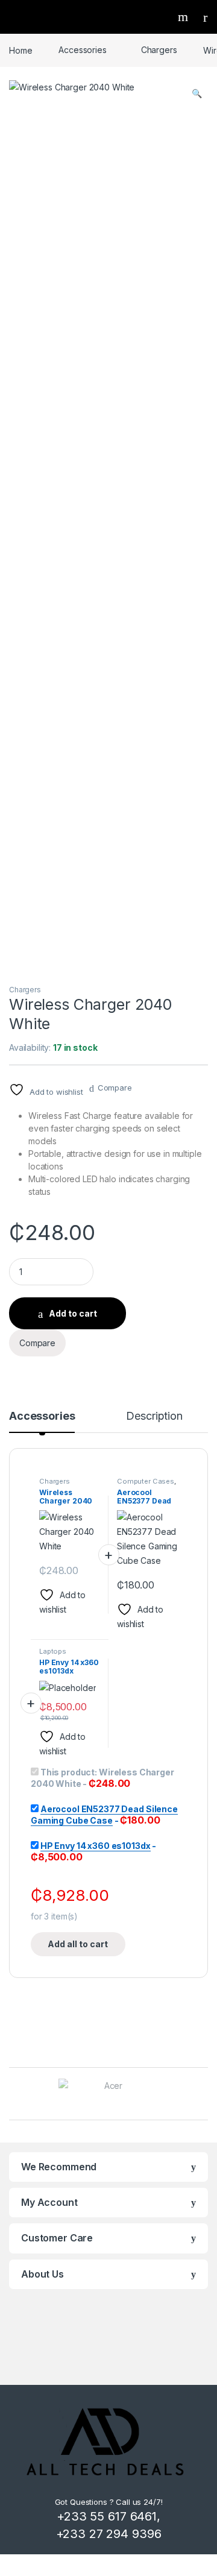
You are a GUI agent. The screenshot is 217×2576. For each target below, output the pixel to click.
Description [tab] (154, 1416)
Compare (115, 1088)
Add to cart (73, 1313)
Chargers (159, 50)
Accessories (82, 50)
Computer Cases (146, 1481)
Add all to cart (78, 1944)
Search (184, 17)
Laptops (53, 1651)
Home (20, 50)
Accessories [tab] (42, 1416)
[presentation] (205, 2095)
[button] (197, 93)
